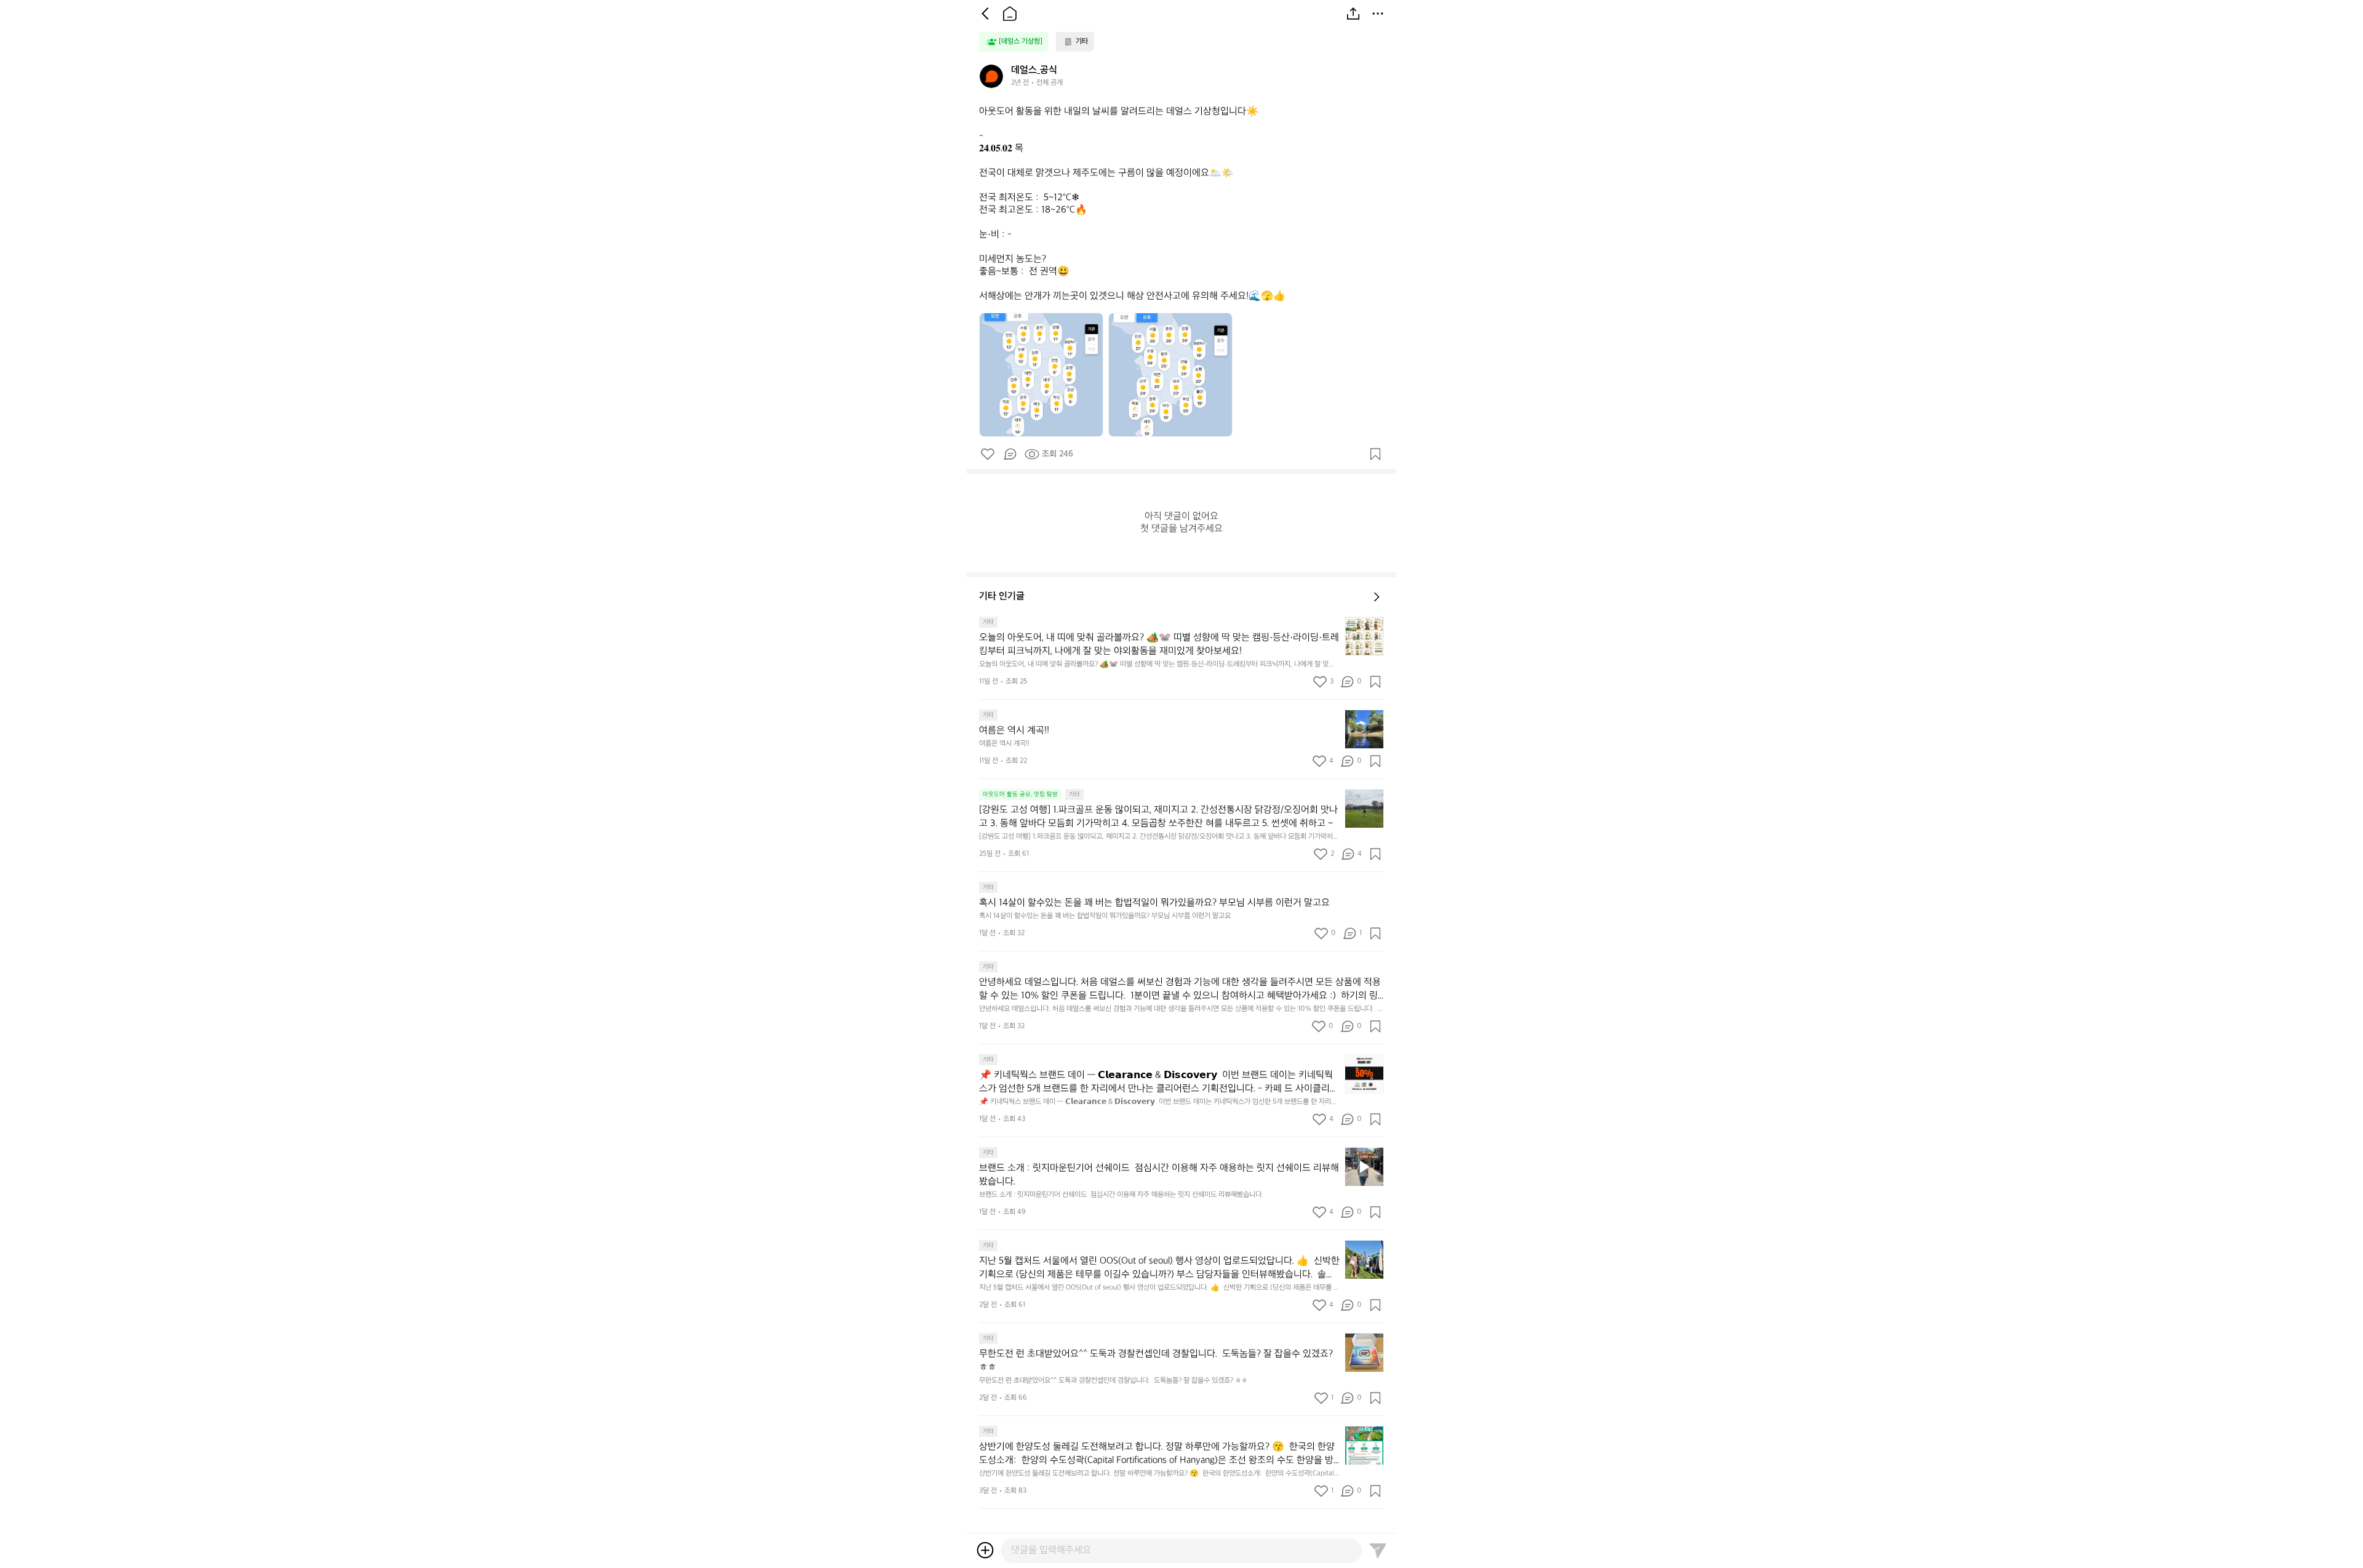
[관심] (1375, 454)
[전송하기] (1378, 1550)
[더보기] (1378, 14)
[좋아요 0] (988, 454)
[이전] (985, 14)
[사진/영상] (985, 1550)
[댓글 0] (1010, 454)
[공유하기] (1353, 14)
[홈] (1010, 14)
